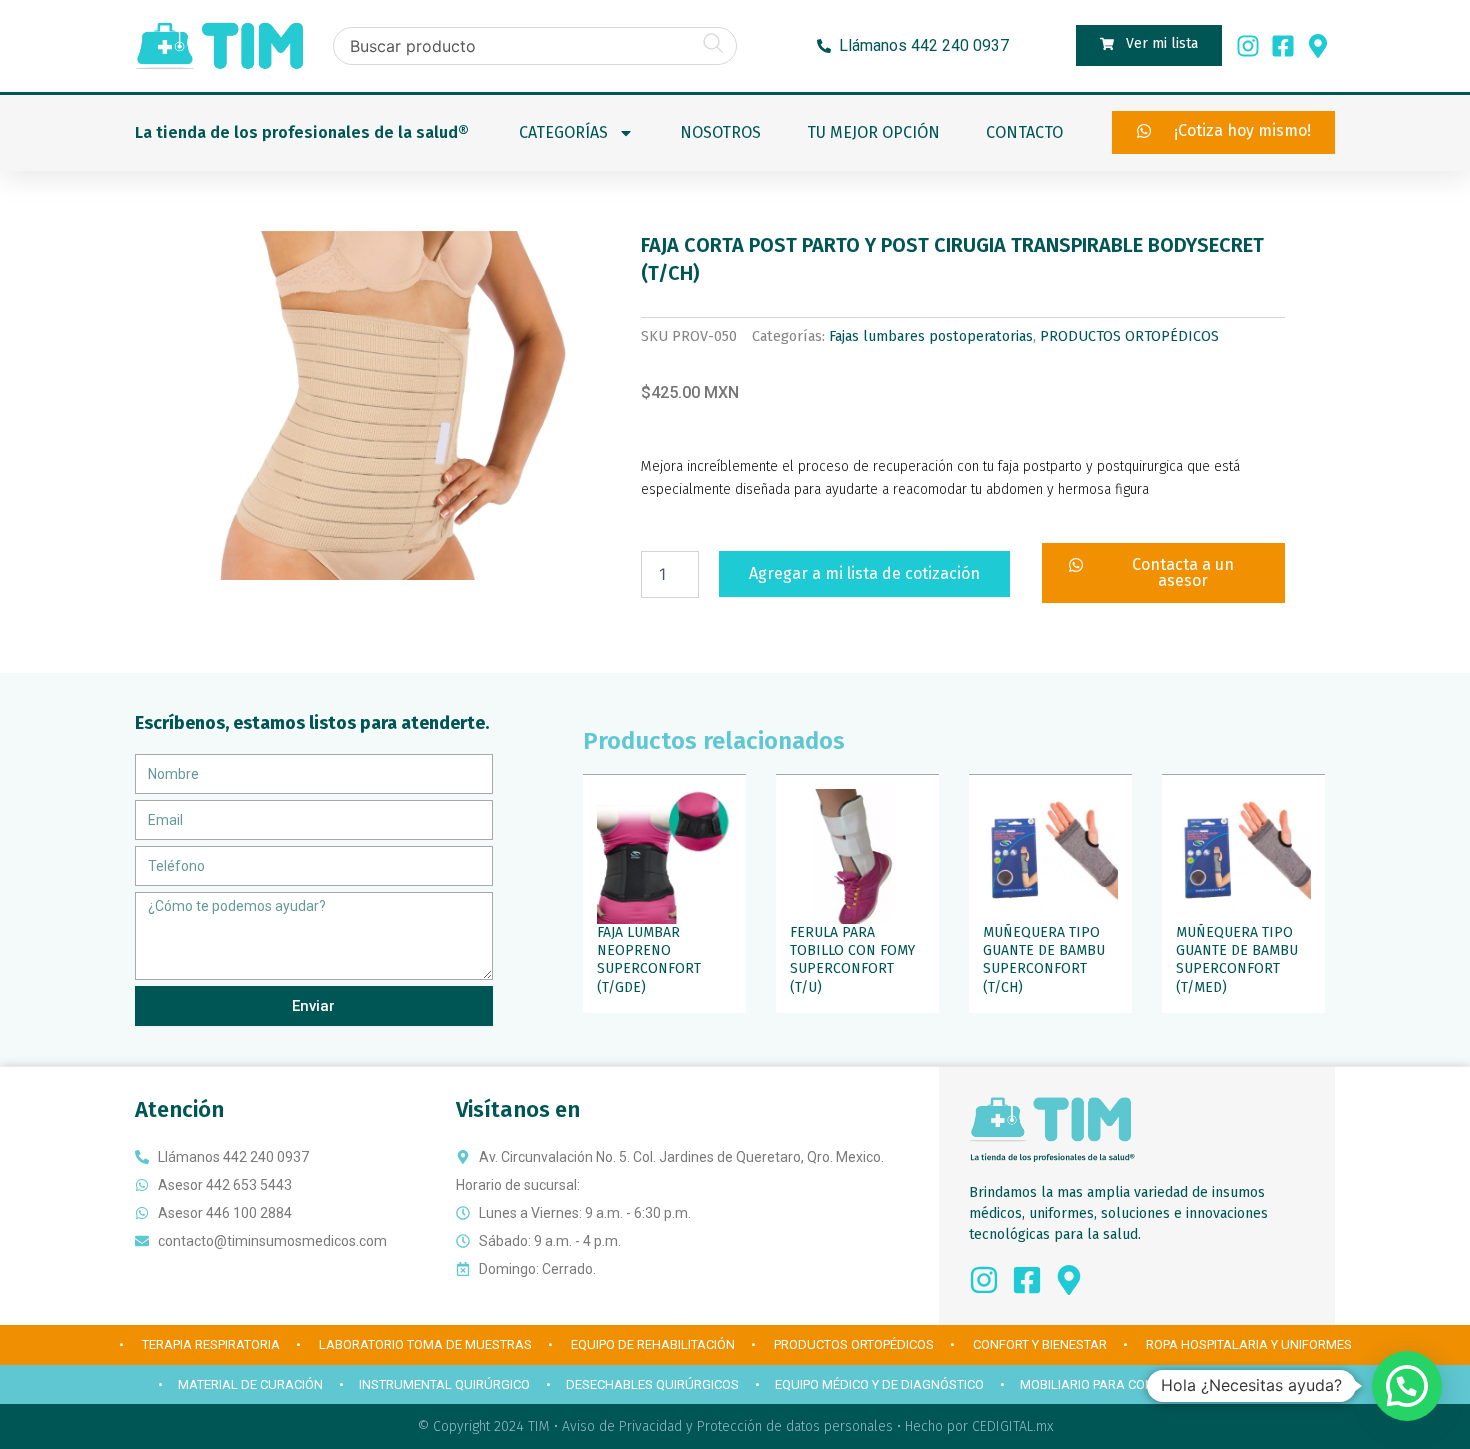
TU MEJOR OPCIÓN (873, 132)
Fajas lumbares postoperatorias (931, 336)
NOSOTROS (720, 132)
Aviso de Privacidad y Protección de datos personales (727, 1426)
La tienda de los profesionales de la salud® (302, 132)
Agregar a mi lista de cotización (864, 573)
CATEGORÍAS (563, 132)
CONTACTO (1024, 132)
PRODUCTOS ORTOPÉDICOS (1129, 336)
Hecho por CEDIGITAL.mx (979, 1426)
